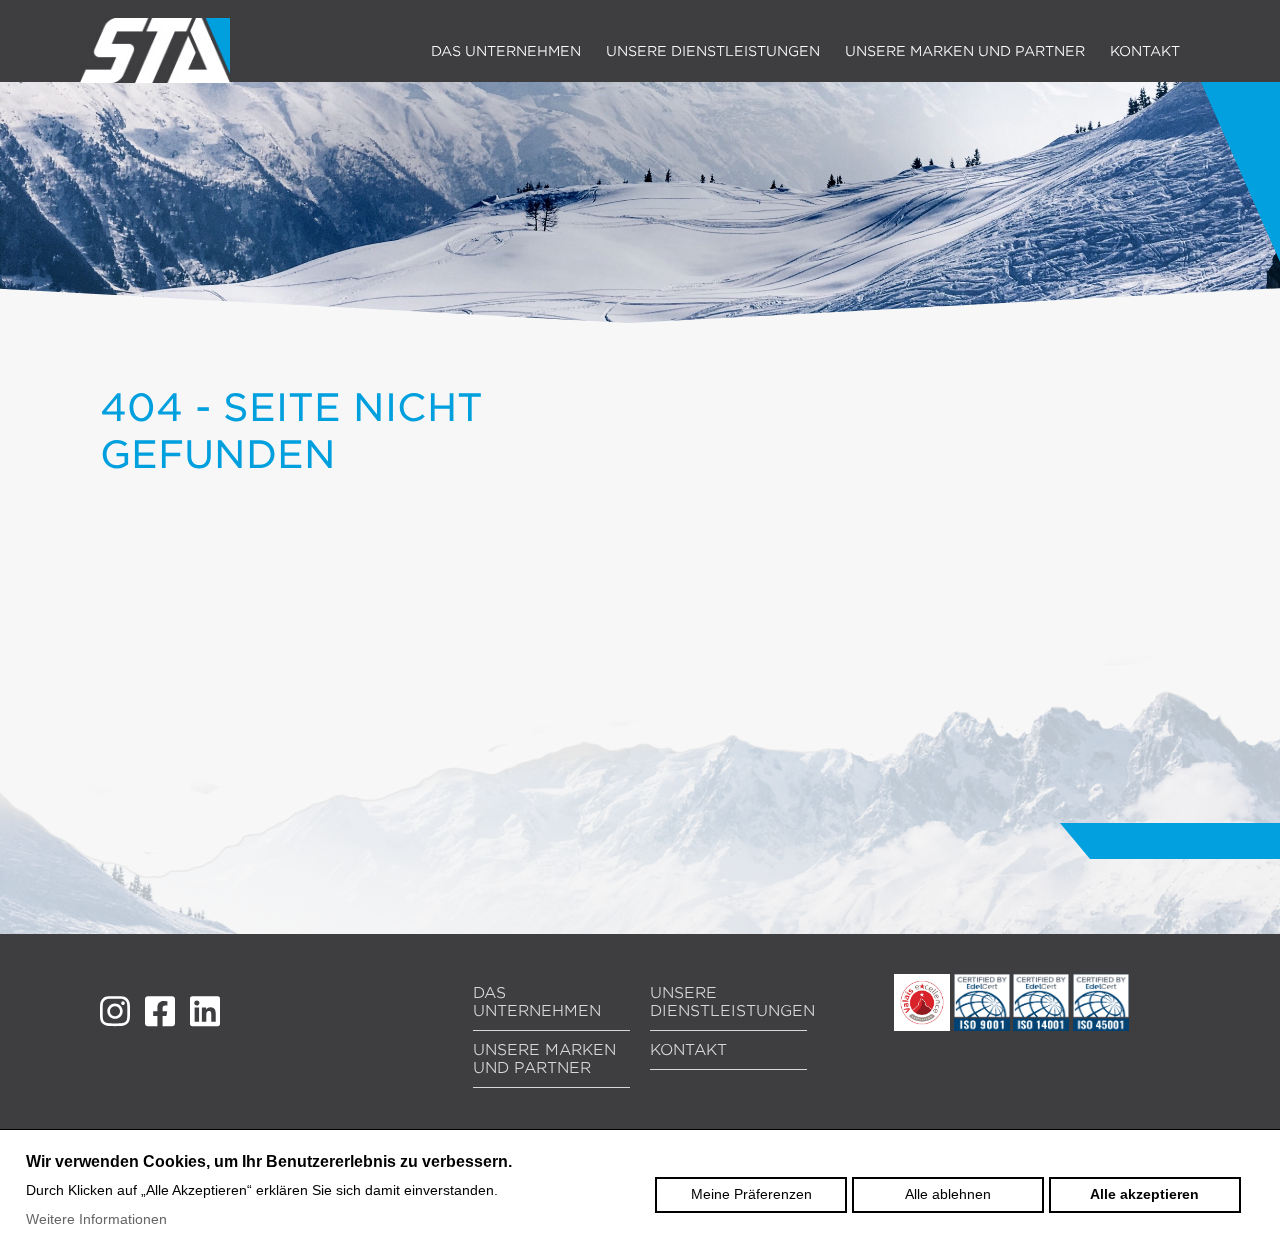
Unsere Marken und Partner (965, 51)
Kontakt (1145, 51)
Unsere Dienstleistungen (713, 51)
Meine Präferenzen (751, 1194)
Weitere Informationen (96, 1219)
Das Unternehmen (506, 51)
